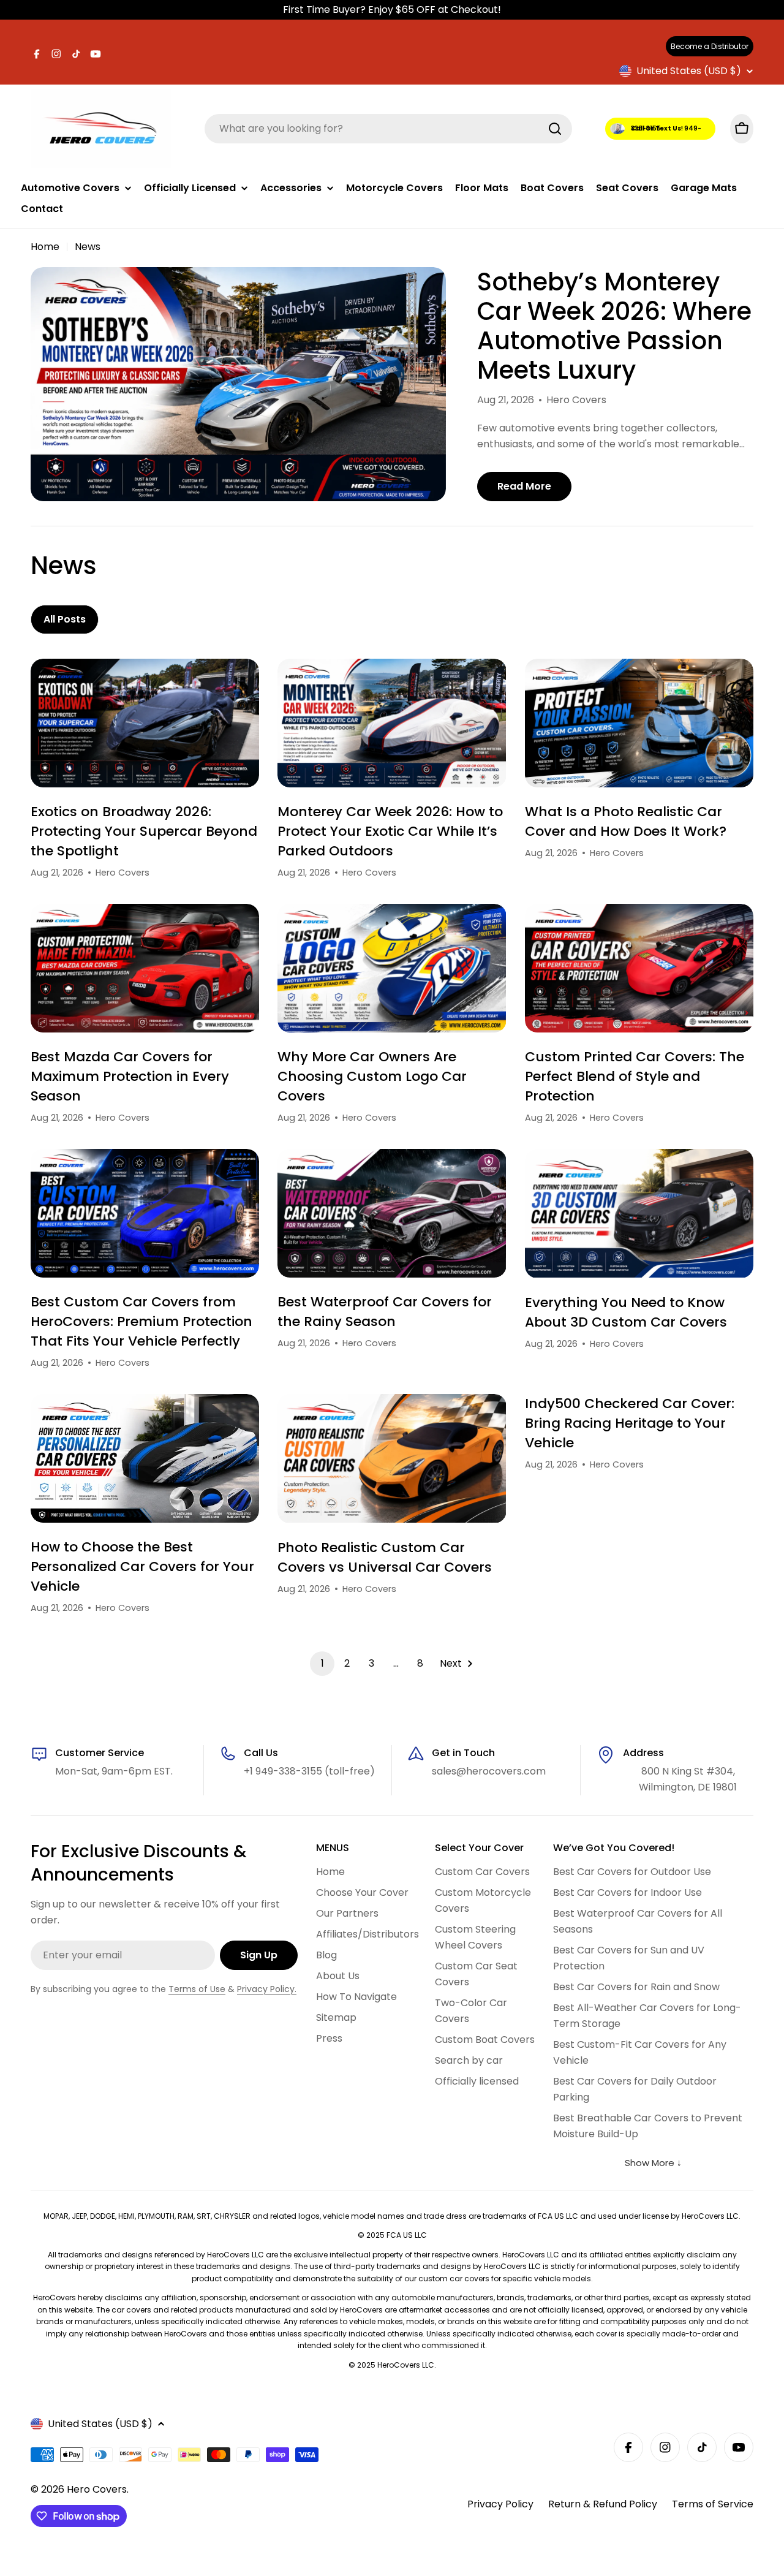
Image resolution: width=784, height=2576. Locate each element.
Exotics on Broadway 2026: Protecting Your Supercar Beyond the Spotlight (144, 831)
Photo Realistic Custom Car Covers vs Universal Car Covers (385, 1557)
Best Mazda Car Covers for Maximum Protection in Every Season (130, 1076)
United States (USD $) (689, 71)
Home (45, 247)
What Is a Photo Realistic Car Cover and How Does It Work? (626, 821)
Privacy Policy (500, 2504)
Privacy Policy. (267, 1989)
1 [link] (322, 1663)
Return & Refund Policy (603, 2504)
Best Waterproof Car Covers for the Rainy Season (385, 1312)
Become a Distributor (710, 46)
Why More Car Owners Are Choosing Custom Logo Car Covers (372, 1076)
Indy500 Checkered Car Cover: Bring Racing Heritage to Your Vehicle (630, 1423)
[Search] (555, 129)
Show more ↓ (653, 2163)
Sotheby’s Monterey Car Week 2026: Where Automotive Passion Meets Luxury (614, 326)
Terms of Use (197, 1989)
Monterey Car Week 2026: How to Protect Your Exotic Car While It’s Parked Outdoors (390, 831)
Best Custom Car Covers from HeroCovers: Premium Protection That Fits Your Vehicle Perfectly (141, 1321)
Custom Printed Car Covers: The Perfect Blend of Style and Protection (635, 1076)
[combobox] (388, 129)
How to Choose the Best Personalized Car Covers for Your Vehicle (142, 1566)
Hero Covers (97, 2489)
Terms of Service (713, 2504)
